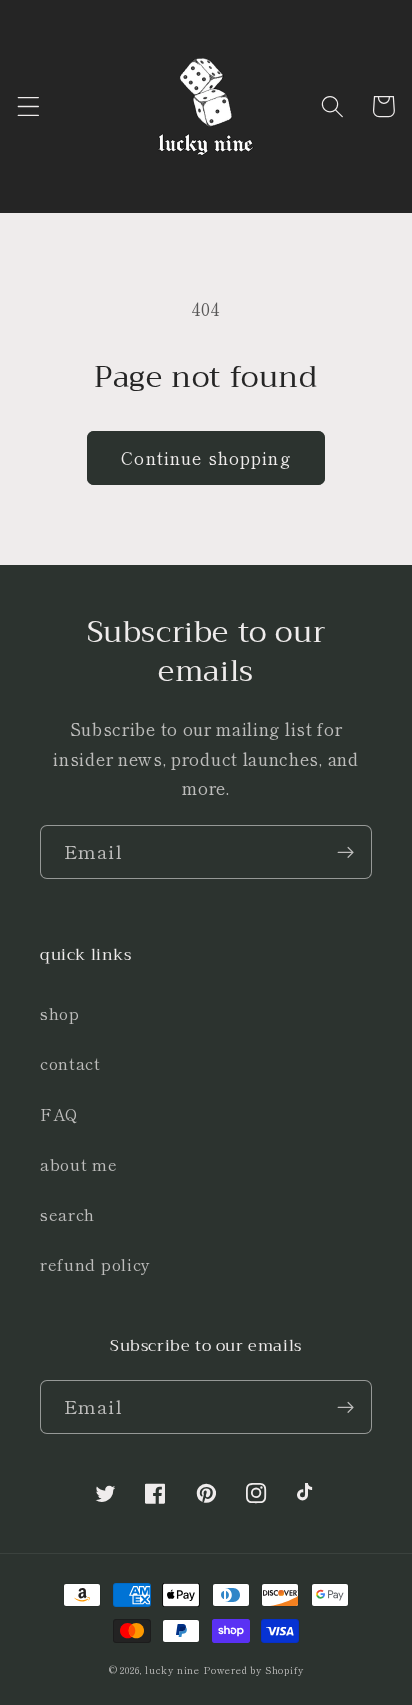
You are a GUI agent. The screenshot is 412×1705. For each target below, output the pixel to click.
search (67, 1214)
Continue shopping (206, 457)
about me (79, 1164)
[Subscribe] (345, 852)
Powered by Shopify (254, 1670)
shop (60, 1013)
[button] (28, 106)
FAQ (59, 1114)
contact (70, 1063)
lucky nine (172, 1670)
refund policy (95, 1264)
